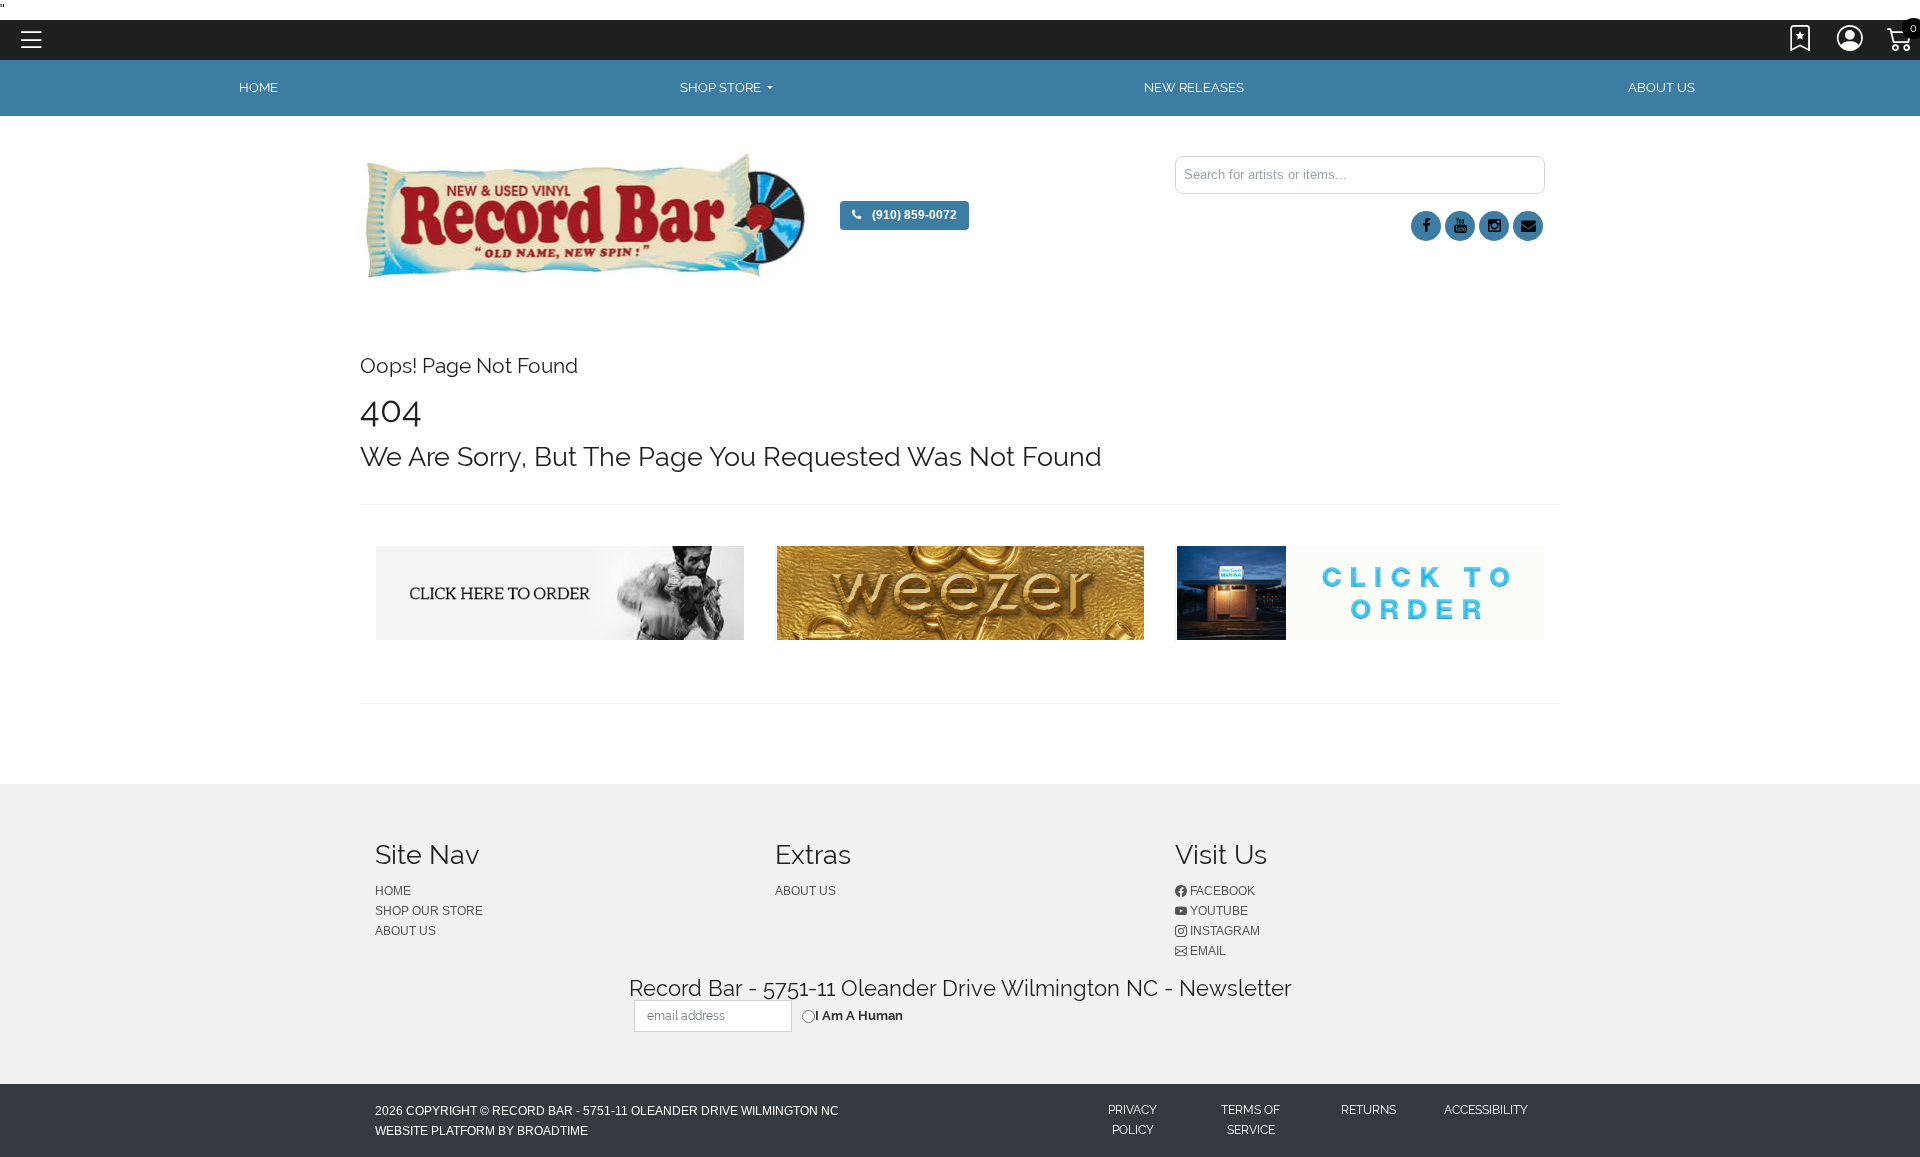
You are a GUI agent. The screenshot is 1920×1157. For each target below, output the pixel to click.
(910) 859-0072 (913, 215)
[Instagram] (1494, 226)
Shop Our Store (429, 911)
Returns (1368, 1110)
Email (1206, 951)
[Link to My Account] (1851, 43)
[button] (726, 88)
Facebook (1221, 891)
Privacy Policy (1132, 1120)
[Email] (1528, 226)
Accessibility (1486, 1110)
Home (393, 891)
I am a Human (859, 1015)
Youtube (1217, 911)
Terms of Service (1250, 1120)
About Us (1661, 87)
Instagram (1223, 931)
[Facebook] (1426, 226)
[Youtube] (1460, 226)
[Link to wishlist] (1801, 43)
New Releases (1194, 87)
